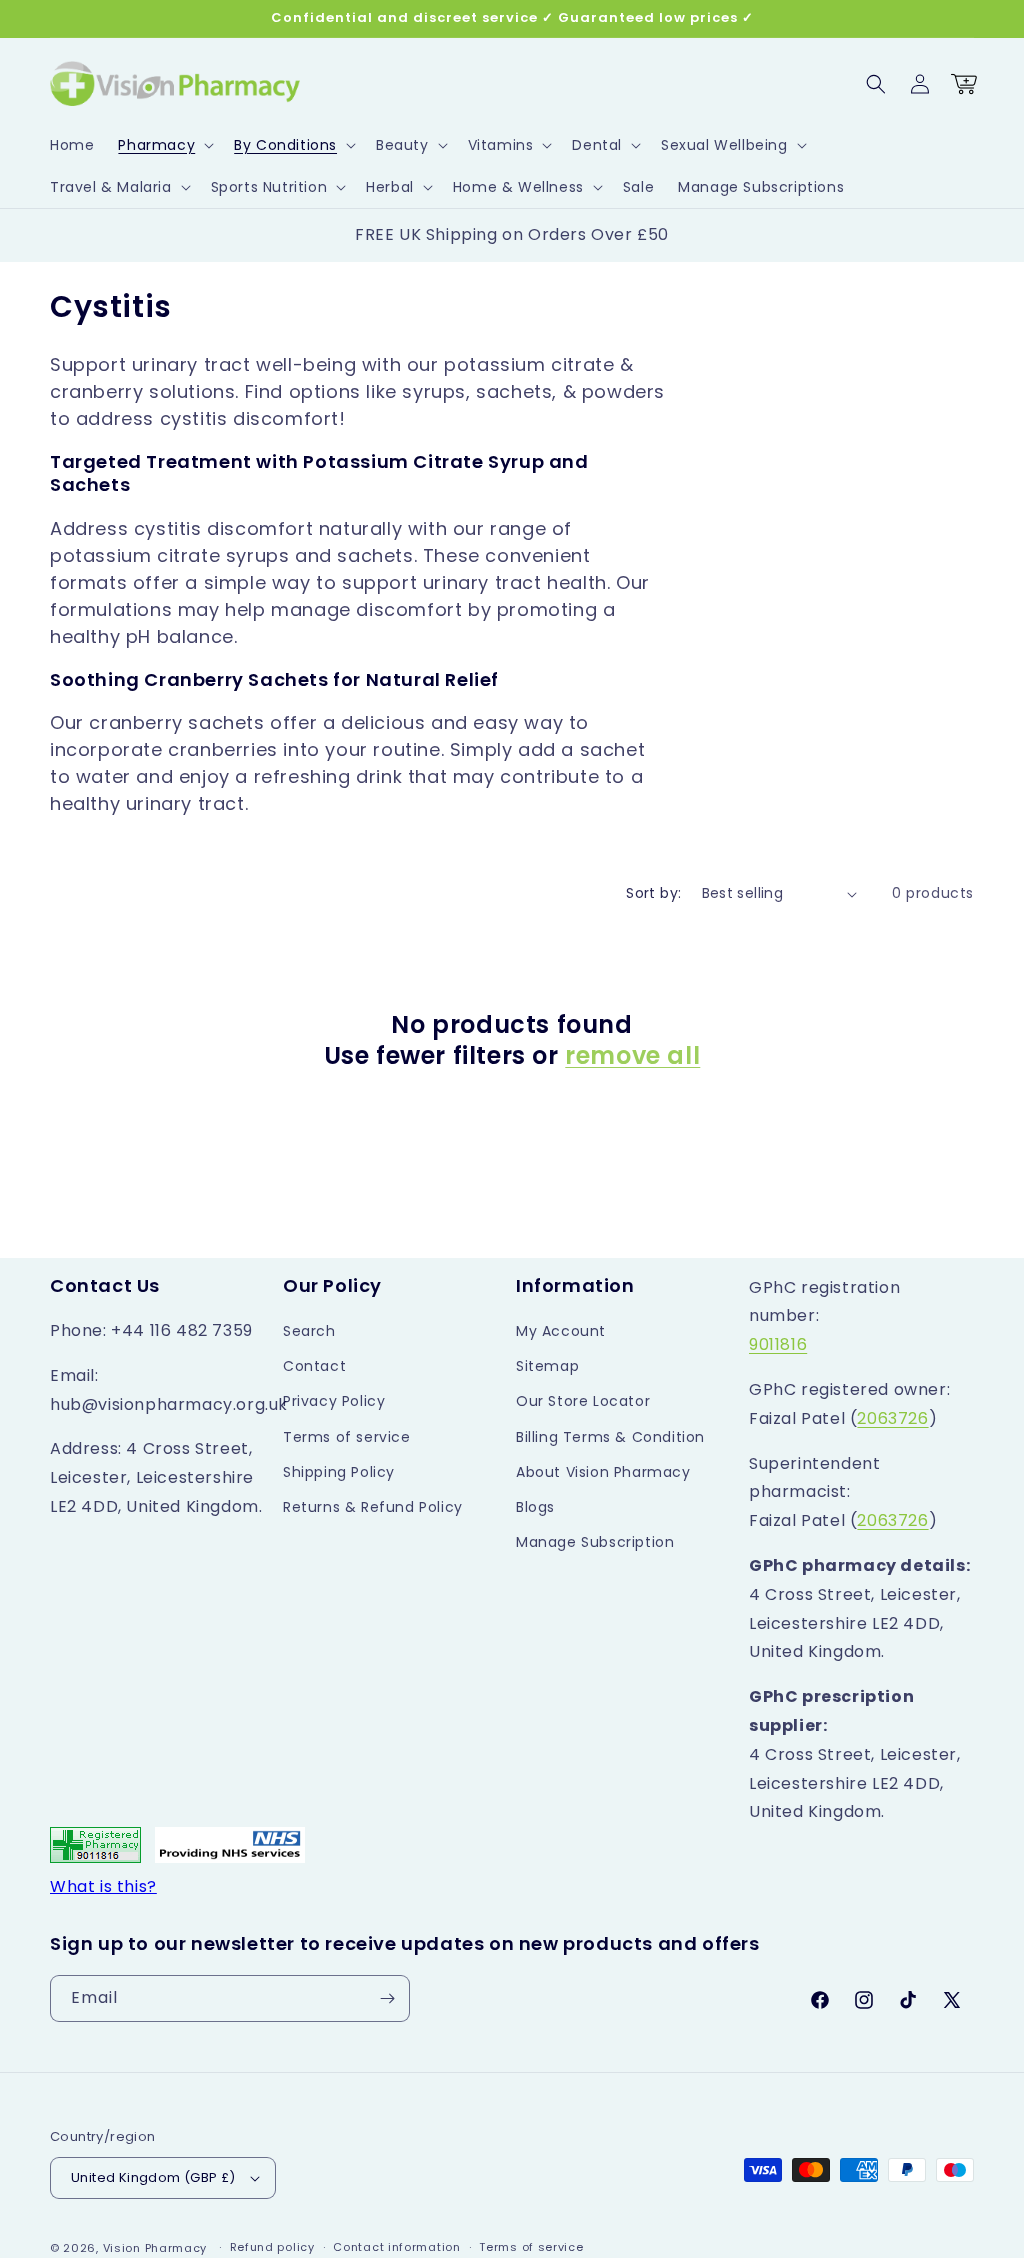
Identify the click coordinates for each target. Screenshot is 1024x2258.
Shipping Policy (339, 1472)
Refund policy (272, 2247)
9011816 (778, 1344)
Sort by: (653, 893)
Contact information (396, 2247)
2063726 (892, 1418)
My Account (561, 1331)
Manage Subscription (595, 1542)
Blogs (535, 1507)
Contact (314, 1366)
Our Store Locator (583, 1401)
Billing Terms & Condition (610, 1437)
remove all (632, 1055)
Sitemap (547, 1366)
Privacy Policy (334, 1401)
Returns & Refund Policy (373, 1507)
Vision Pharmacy (155, 2248)
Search (309, 1331)
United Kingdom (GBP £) (153, 2177)
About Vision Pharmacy (603, 1472)
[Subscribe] (387, 1998)
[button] (164, 145)
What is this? (103, 1886)
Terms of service (347, 1437)
